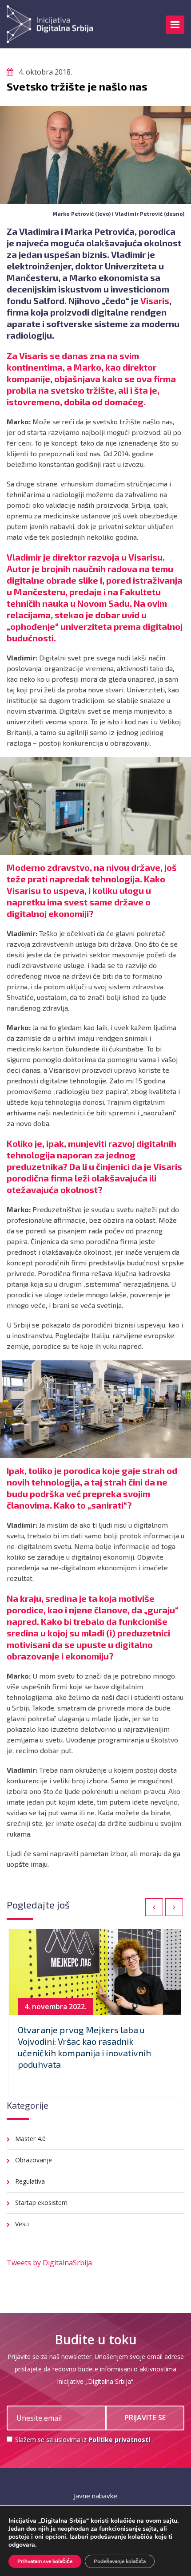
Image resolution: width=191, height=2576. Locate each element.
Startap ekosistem (41, 2203)
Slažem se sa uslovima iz (82, 2440)
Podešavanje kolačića (120, 2561)
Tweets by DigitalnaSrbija (49, 2263)
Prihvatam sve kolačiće (45, 2561)
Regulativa (30, 2181)
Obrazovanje (34, 2160)
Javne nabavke (95, 2496)
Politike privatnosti (119, 2440)
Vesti (22, 2224)
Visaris (155, 300)
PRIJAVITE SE (145, 2418)
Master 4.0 (30, 2139)
